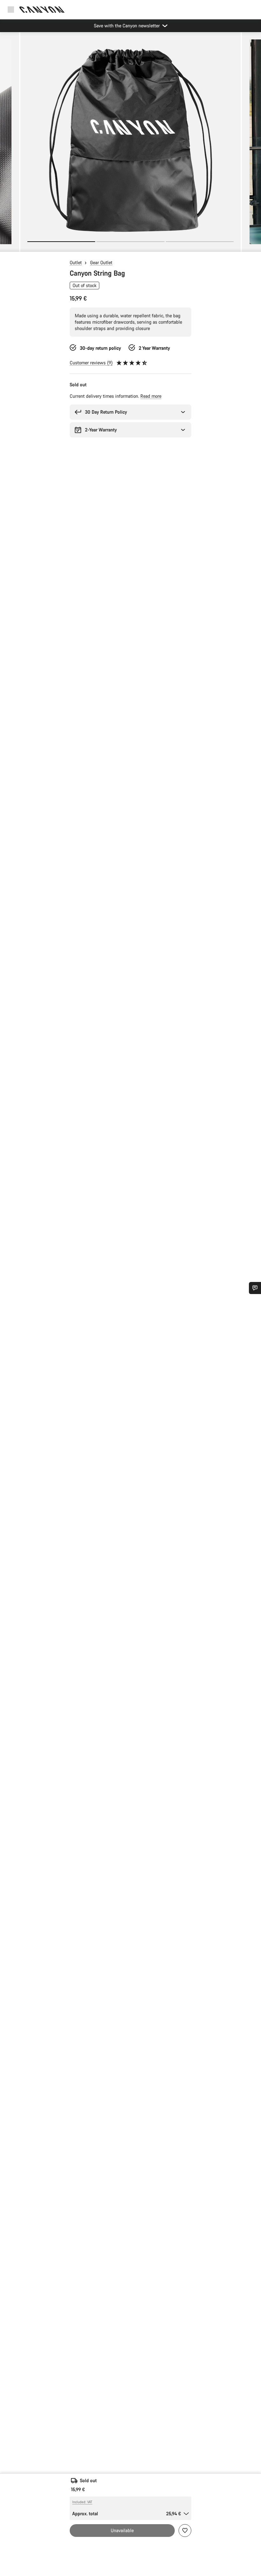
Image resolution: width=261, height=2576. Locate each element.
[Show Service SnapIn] (255, 1288)
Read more (151, 396)
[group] (130, 142)
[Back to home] (42, 10)
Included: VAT (82, 2502)
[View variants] (6, 245)
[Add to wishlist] (185, 2531)
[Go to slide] (130, 242)
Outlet (76, 262)
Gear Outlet (101, 262)
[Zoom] (130, 146)
